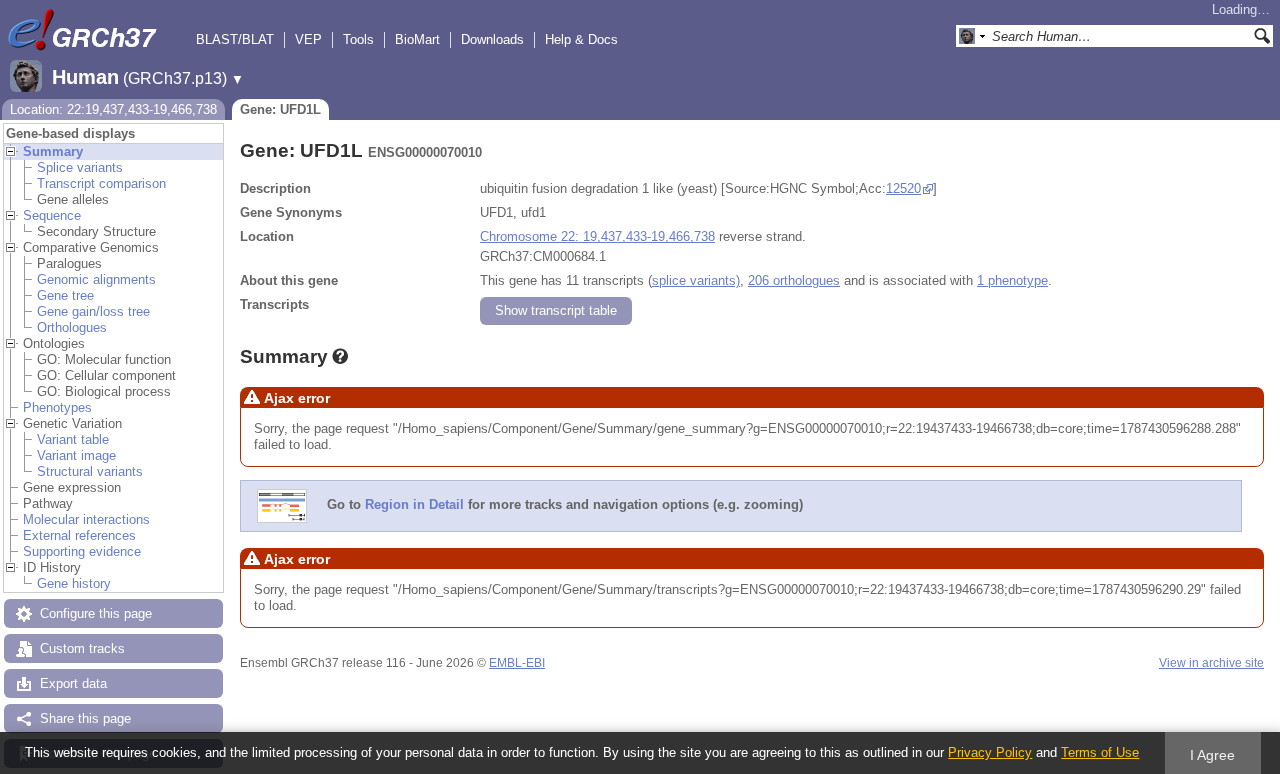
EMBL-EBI (517, 663)
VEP (308, 39)
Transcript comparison (101, 183)
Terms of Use (1100, 752)
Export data (73, 683)
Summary (53, 151)
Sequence (52, 215)
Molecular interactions (86, 519)
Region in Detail (414, 504)
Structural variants (90, 471)
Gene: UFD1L (280, 109)
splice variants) (696, 280)
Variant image (76, 455)
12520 (903, 188)
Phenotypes (57, 407)
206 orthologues (794, 280)
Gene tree (65, 295)
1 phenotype (1012, 280)
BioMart (417, 39)
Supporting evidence (82, 551)
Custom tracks (82, 648)
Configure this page (96, 613)
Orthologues (72, 327)
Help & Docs (581, 39)
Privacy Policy (990, 752)
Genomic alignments (96, 279)
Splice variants (80, 167)
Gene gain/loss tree (93, 311)
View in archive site (1211, 663)
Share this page (85, 718)
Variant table (73, 439)
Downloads (492, 39)
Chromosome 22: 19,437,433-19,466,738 (597, 236)
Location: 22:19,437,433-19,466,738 (113, 109)
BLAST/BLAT (235, 39)
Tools (358, 39)
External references (79, 535)
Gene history (74, 583)
